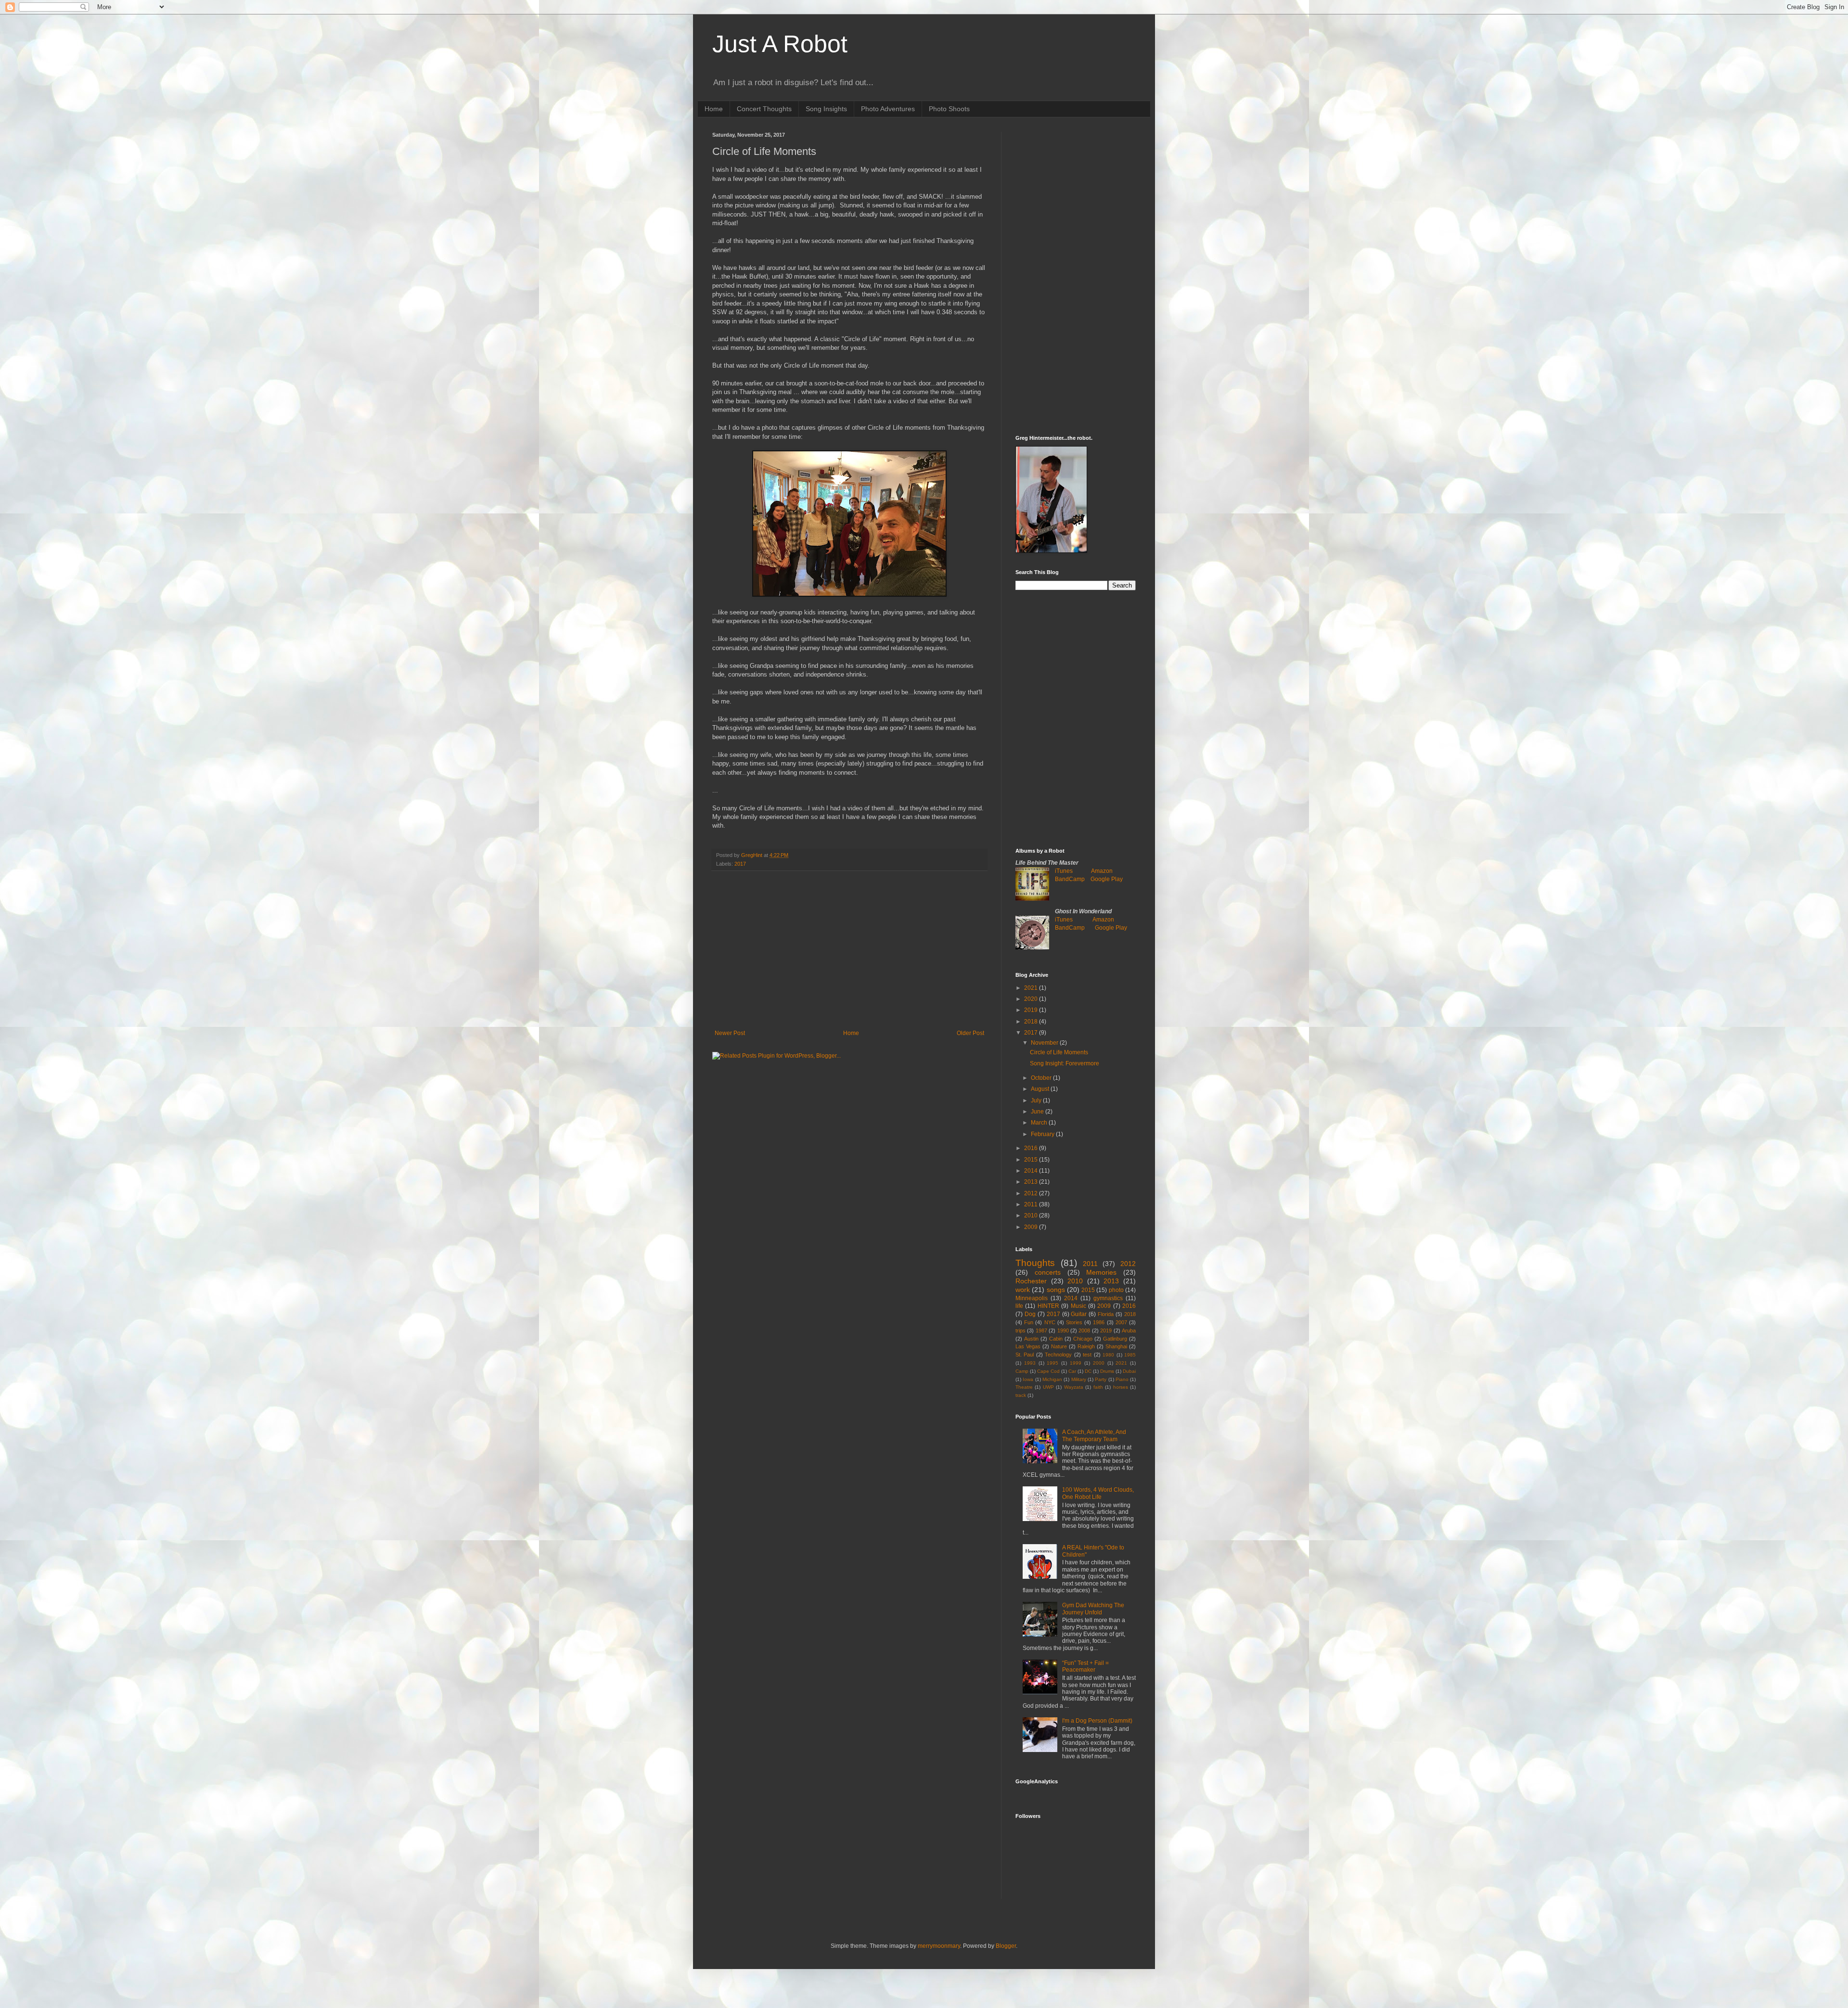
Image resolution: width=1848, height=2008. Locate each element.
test (1087, 1355)
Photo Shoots (949, 109)
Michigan (1052, 1379)
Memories (1101, 1272)
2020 (1032, 999)
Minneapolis (1032, 1298)
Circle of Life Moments (1059, 1052)
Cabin (1056, 1339)
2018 (1032, 1022)
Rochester (1031, 1281)
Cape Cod (1048, 1371)
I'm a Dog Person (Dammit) (1097, 1721)
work (1023, 1290)
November (1045, 1043)
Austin (1031, 1339)
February (1043, 1134)
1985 (1130, 1355)
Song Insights (826, 109)
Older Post (970, 1033)
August (1041, 1089)
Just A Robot (780, 44)
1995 (1052, 1363)
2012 (1032, 1193)
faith (1098, 1387)
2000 (1099, 1363)
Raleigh (1086, 1346)
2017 (740, 864)
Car (1072, 1371)
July (1037, 1100)
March (1040, 1123)
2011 (1032, 1204)
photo (1116, 1290)
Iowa (1028, 1379)
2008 (1084, 1330)
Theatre (1024, 1387)
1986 (1099, 1322)
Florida (1106, 1314)
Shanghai (1116, 1346)
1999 (1076, 1363)
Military (1079, 1379)
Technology (1058, 1355)
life (1019, 1306)
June (1038, 1112)
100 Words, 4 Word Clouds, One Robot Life (1098, 1493)
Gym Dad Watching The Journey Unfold (1093, 1609)
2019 (1032, 1010)
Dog (1030, 1314)
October (1042, 1078)
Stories (1074, 1322)
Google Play (1107, 879)
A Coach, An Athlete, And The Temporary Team (1094, 1435)
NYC (1050, 1322)
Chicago (1083, 1339)
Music (1078, 1306)
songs (1056, 1290)
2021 (1032, 988)
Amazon (1102, 871)
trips (1020, 1330)
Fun (1029, 1322)
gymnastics (1108, 1298)
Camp (1022, 1371)
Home (714, 109)
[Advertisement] (849, 950)
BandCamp (1070, 879)
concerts (1048, 1272)
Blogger (1006, 1946)
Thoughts (1035, 1263)
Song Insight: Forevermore (1065, 1063)
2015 (1032, 1160)
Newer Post (730, 1033)
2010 (1032, 1215)
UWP (1048, 1387)
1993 (1030, 1363)
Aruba (1129, 1330)
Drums (1107, 1371)
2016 (1032, 1148)
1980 (1108, 1355)
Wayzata (1074, 1387)
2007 (1121, 1322)
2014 (1032, 1171)
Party (1101, 1379)
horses (1121, 1387)
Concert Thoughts (764, 109)
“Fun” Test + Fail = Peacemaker (1085, 1666)
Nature (1059, 1346)
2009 (1032, 1227)
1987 (1041, 1330)
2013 (1032, 1182)
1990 (1063, 1330)
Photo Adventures (888, 109)
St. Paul (1025, 1355)
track (1021, 1395)
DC (1088, 1371)
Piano (1122, 1379)
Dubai (1129, 1371)
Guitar (1079, 1314)
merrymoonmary (939, 1946)
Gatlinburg (1115, 1339)
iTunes (1064, 871)
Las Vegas (1028, 1346)
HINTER (1048, 1306)
